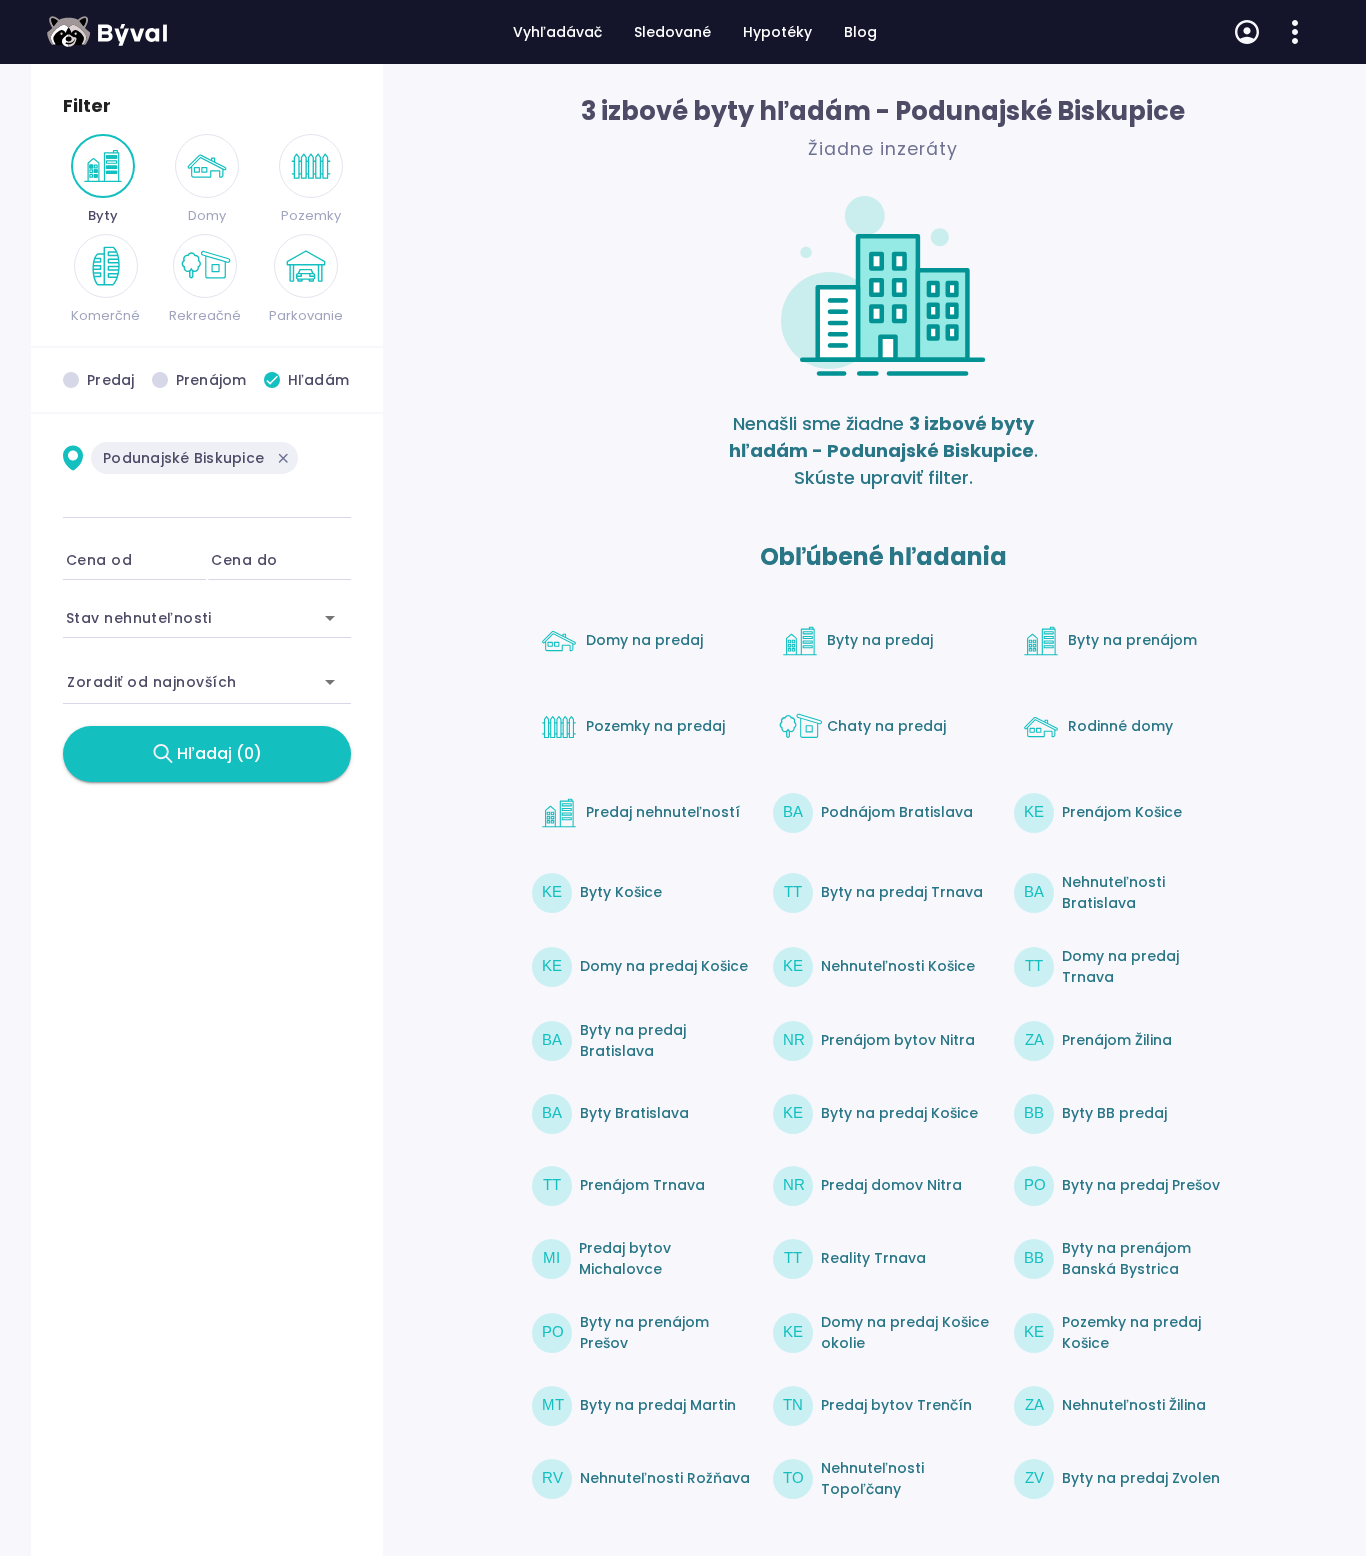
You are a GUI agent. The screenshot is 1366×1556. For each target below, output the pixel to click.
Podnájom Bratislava (897, 812)
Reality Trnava (873, 1258)
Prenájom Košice (1122, 812)
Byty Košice (621, 892)
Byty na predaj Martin (658, 1405)
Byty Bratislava (634, 1113)
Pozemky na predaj (655, 726)
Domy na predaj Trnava (1120, 966)
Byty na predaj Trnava (902, 892)
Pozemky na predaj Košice (1131, 1332)
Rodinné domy (1120, 726)
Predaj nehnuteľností (663, 812)
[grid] (207, 470)
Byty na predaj (880, 640)
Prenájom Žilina (1117, 1040)
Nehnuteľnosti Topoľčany (872, 1478)
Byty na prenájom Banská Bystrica (1126, 1258)
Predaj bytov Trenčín (896, 1405)
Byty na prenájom (1132, 640)
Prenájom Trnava (642, 1185)
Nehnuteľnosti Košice (898, 966)
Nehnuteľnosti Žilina (1134, 1405)
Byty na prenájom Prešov (644, 1332)
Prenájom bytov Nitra (898, 1040)
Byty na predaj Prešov (1141, 1185)
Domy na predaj (644, 640)
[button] (283, 458)
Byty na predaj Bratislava (633, 1040)
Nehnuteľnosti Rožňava (665, 1478)
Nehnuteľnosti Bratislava (1113, 892)
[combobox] (207, 490)
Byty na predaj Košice (899, 1113)
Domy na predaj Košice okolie (905, 1332)
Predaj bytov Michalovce (625, 1258)
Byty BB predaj (1114, 1113)
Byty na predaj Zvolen (1141, 1478)
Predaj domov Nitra (891, 1185)
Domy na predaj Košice (664, 966)
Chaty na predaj (886, 726)
